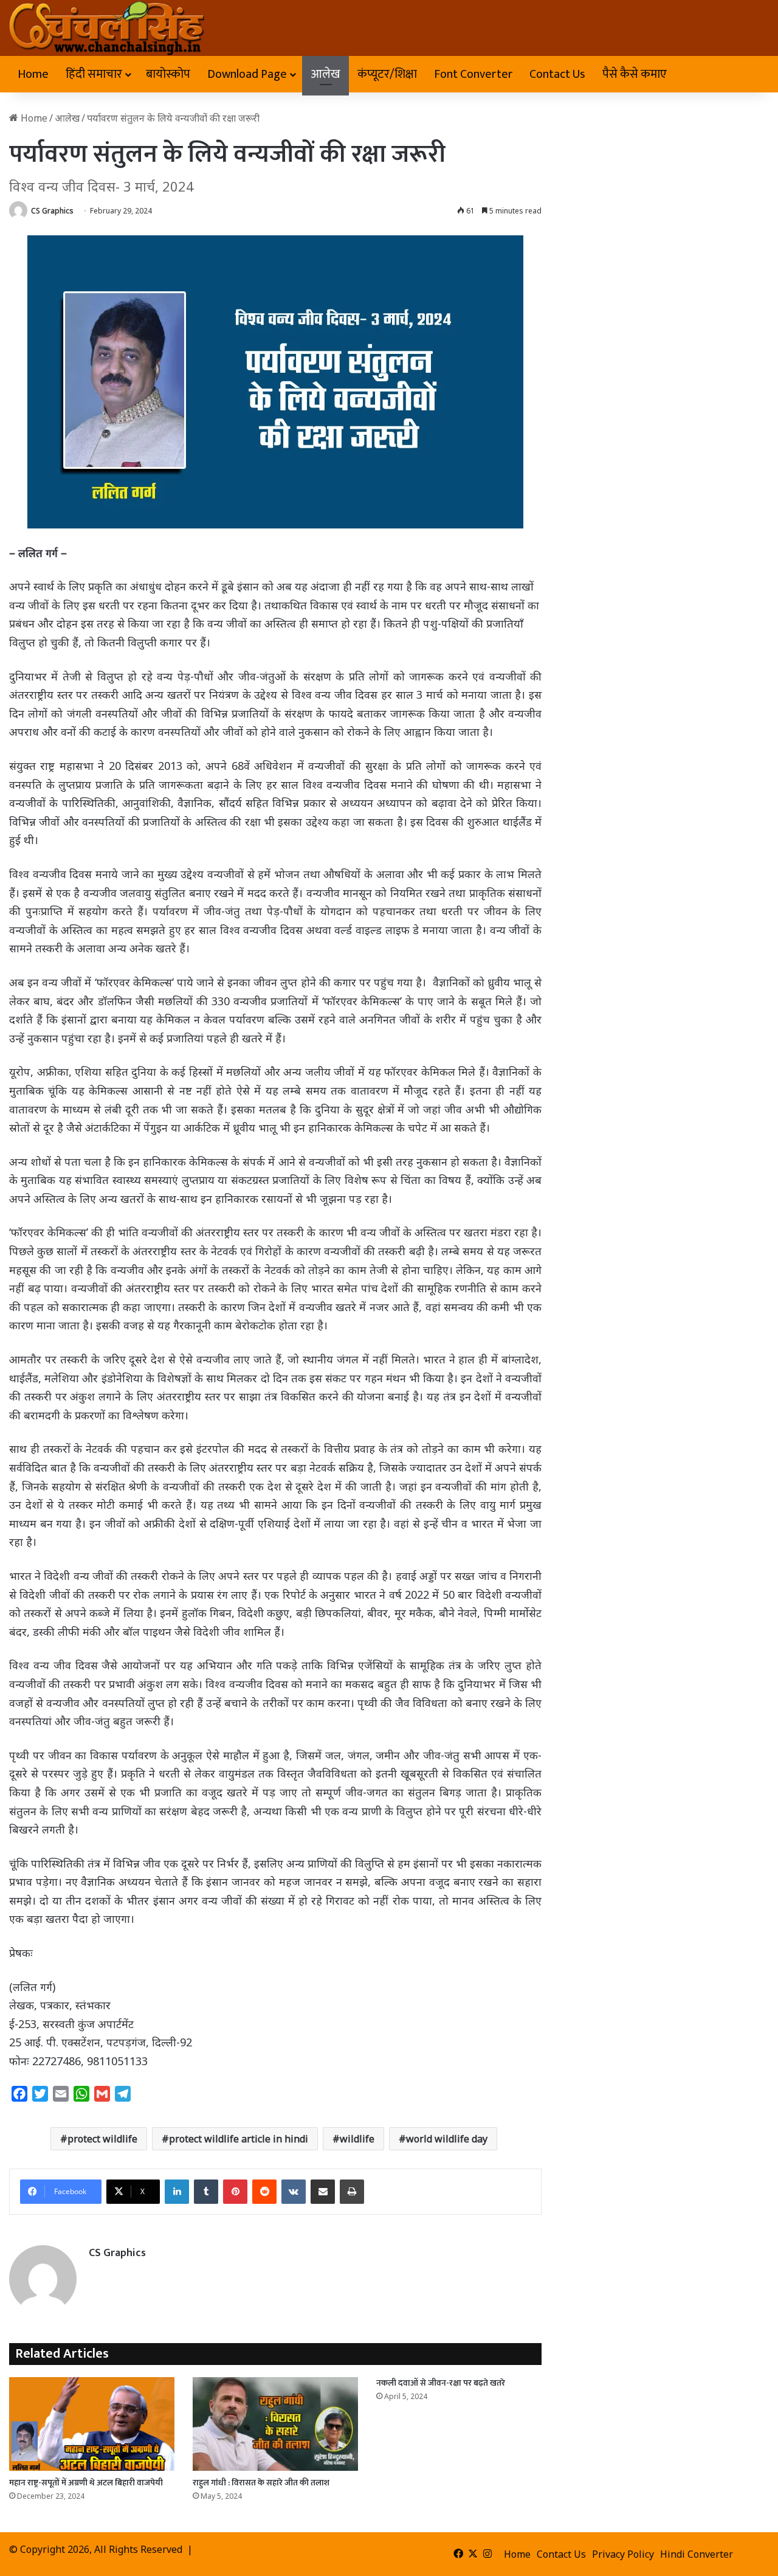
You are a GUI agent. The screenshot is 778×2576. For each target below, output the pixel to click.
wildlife (357, 2139)
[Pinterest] (235, 2192)
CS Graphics (52, 211)
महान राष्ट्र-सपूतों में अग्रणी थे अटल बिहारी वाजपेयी (86, 2483)
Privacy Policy (623, 2554)
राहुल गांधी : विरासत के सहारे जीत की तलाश (261, 2483)
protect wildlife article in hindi (239, 2139)
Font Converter (473, 74)
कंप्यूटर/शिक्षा (387, 74)
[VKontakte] (294, 2192)
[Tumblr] (206, 2192)
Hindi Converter (697, 2554)
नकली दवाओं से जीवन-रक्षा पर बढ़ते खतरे (441, 2383)
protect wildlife (102, 2139)
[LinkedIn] (177, 2192)
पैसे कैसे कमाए (635, 74)
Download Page (247, 74)
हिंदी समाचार (94, 74)
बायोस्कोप (168, 74)
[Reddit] (264, 2192)
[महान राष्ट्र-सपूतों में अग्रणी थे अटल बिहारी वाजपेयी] (92, 2424)
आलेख (325, 74)
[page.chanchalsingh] (107, 28)
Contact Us (557, 74)
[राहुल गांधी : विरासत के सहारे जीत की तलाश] (275, 2424)
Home (33, 74)
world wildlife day (447, 2139)
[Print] (352, 2192)
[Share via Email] (323, 2192)
